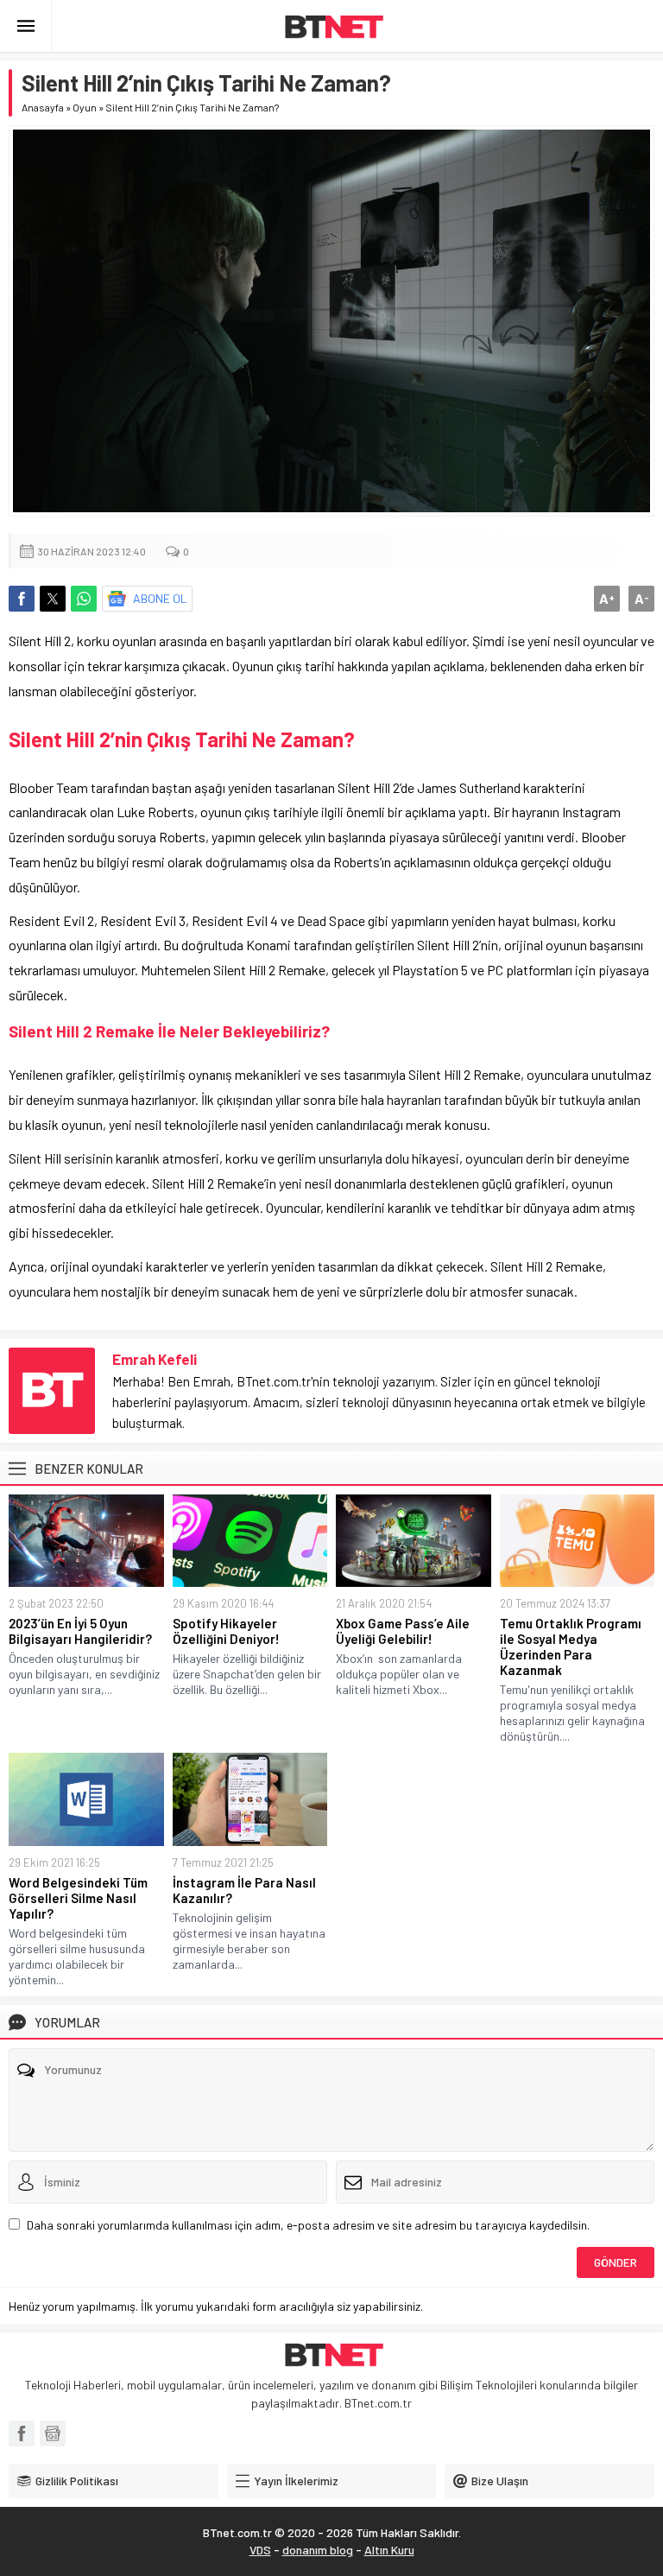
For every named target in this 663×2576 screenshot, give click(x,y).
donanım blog (318, 2550)
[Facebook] (22, 2433)
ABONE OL (160, 598)
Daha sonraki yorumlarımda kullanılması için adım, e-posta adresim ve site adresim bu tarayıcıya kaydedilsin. (308, 2225)
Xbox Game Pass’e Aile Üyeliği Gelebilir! (403, 1631)
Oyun (85, 107)
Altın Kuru (389, 2550)
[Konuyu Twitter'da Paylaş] (53, 599)
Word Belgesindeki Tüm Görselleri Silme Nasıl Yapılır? (78, 1898)
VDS (260, 2550)
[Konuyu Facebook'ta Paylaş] (22, 599)
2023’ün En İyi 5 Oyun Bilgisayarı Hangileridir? (80, 1631)
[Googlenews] (53, 2433)
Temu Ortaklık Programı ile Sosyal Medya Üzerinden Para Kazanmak (571, 1646)
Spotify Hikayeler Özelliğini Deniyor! (226, 1631)
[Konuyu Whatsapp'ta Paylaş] (84, 599)
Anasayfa (43, 107)
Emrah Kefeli (155, 1359)
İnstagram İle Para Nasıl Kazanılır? (244, 1890)
